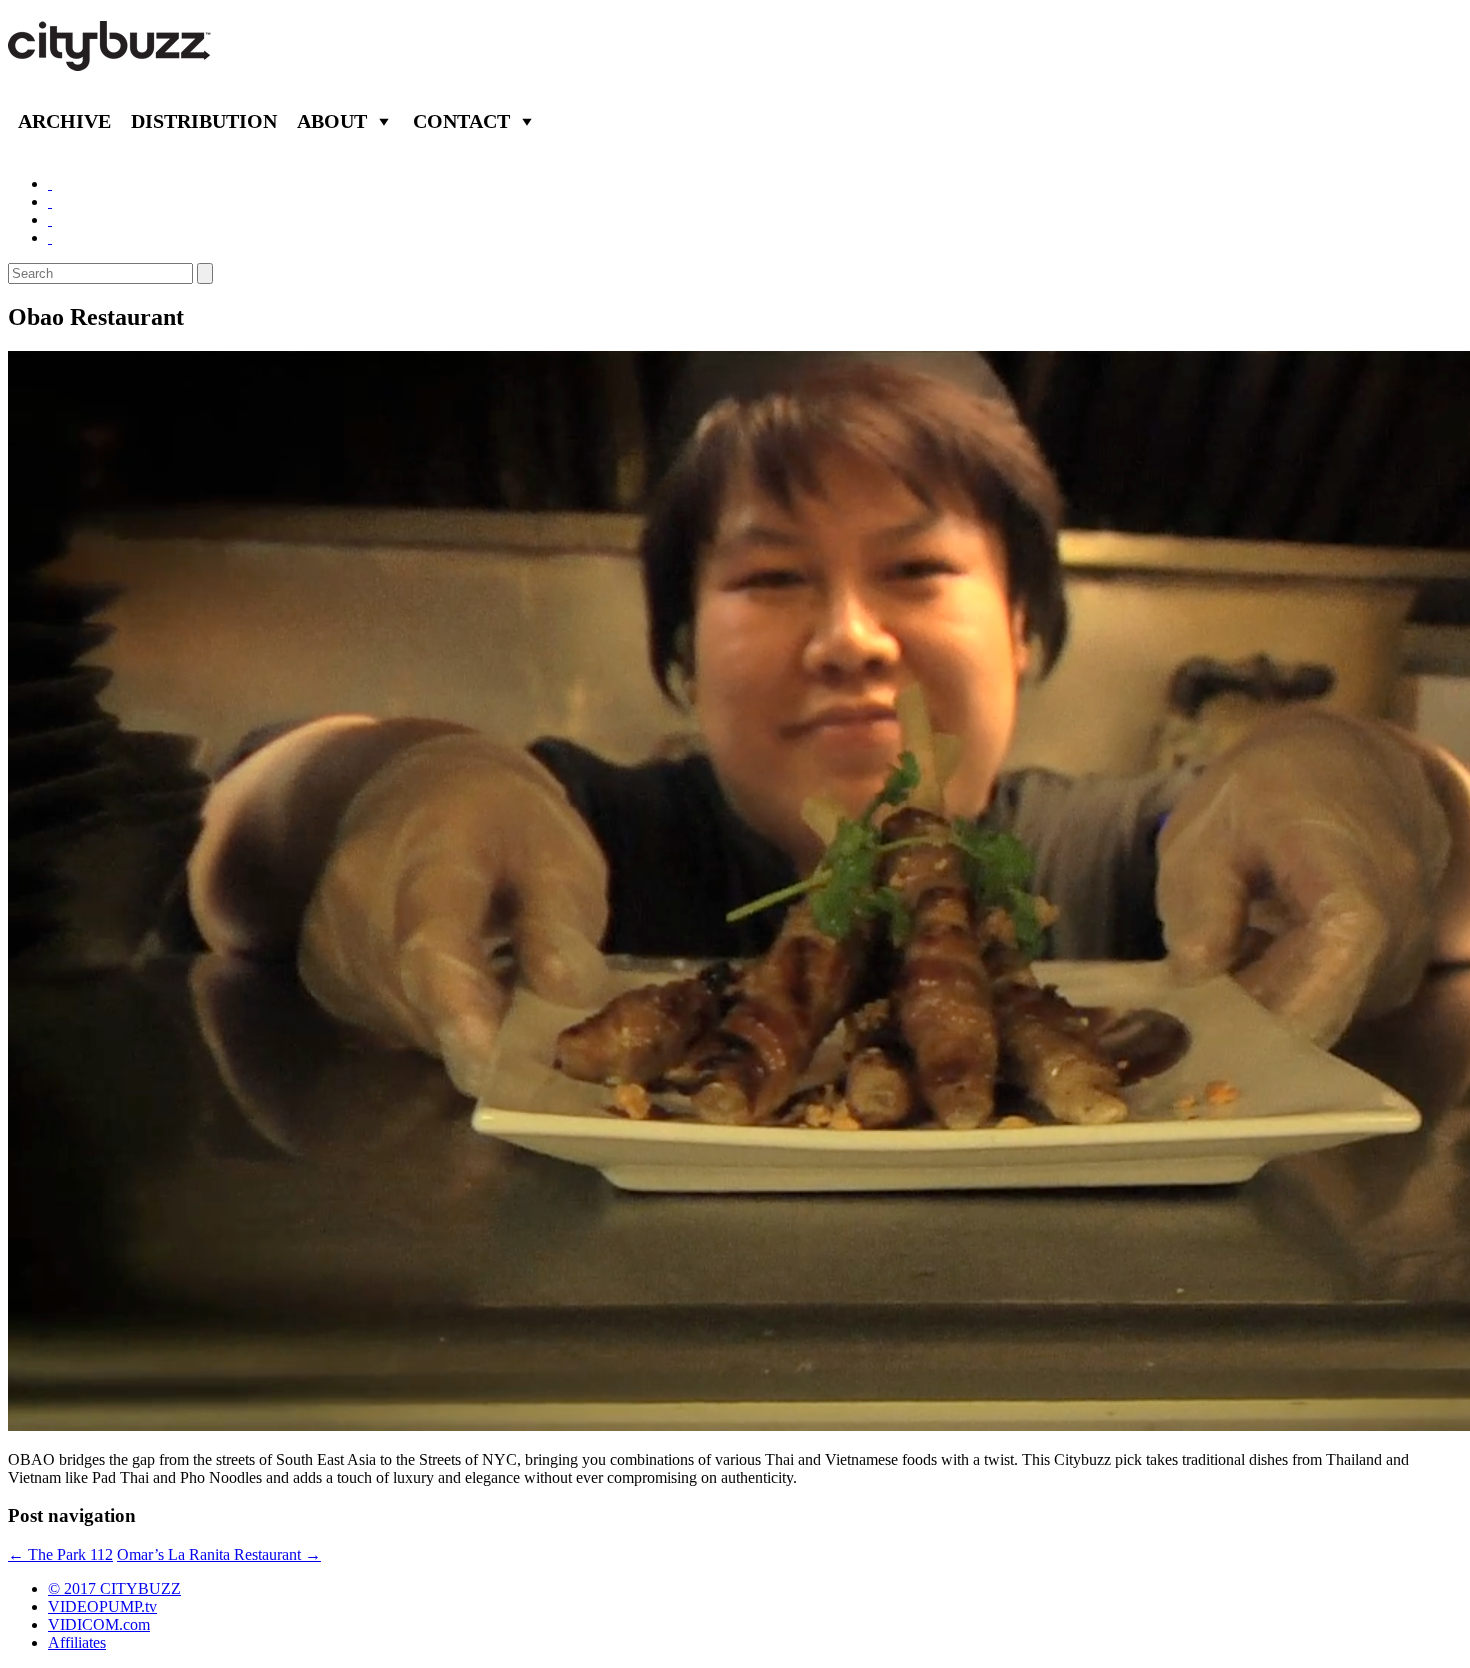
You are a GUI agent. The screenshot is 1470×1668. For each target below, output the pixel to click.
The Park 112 (60, 1554)
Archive (64, 121)
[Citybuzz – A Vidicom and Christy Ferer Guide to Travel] (111, 60)
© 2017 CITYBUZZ (114, 1588)
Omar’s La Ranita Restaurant (219, 1554)
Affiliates (77, 1642)
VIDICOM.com (99, 1624)
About (332, 121)
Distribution (204, 121)
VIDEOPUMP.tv (102, 1606)
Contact (461, 121)
